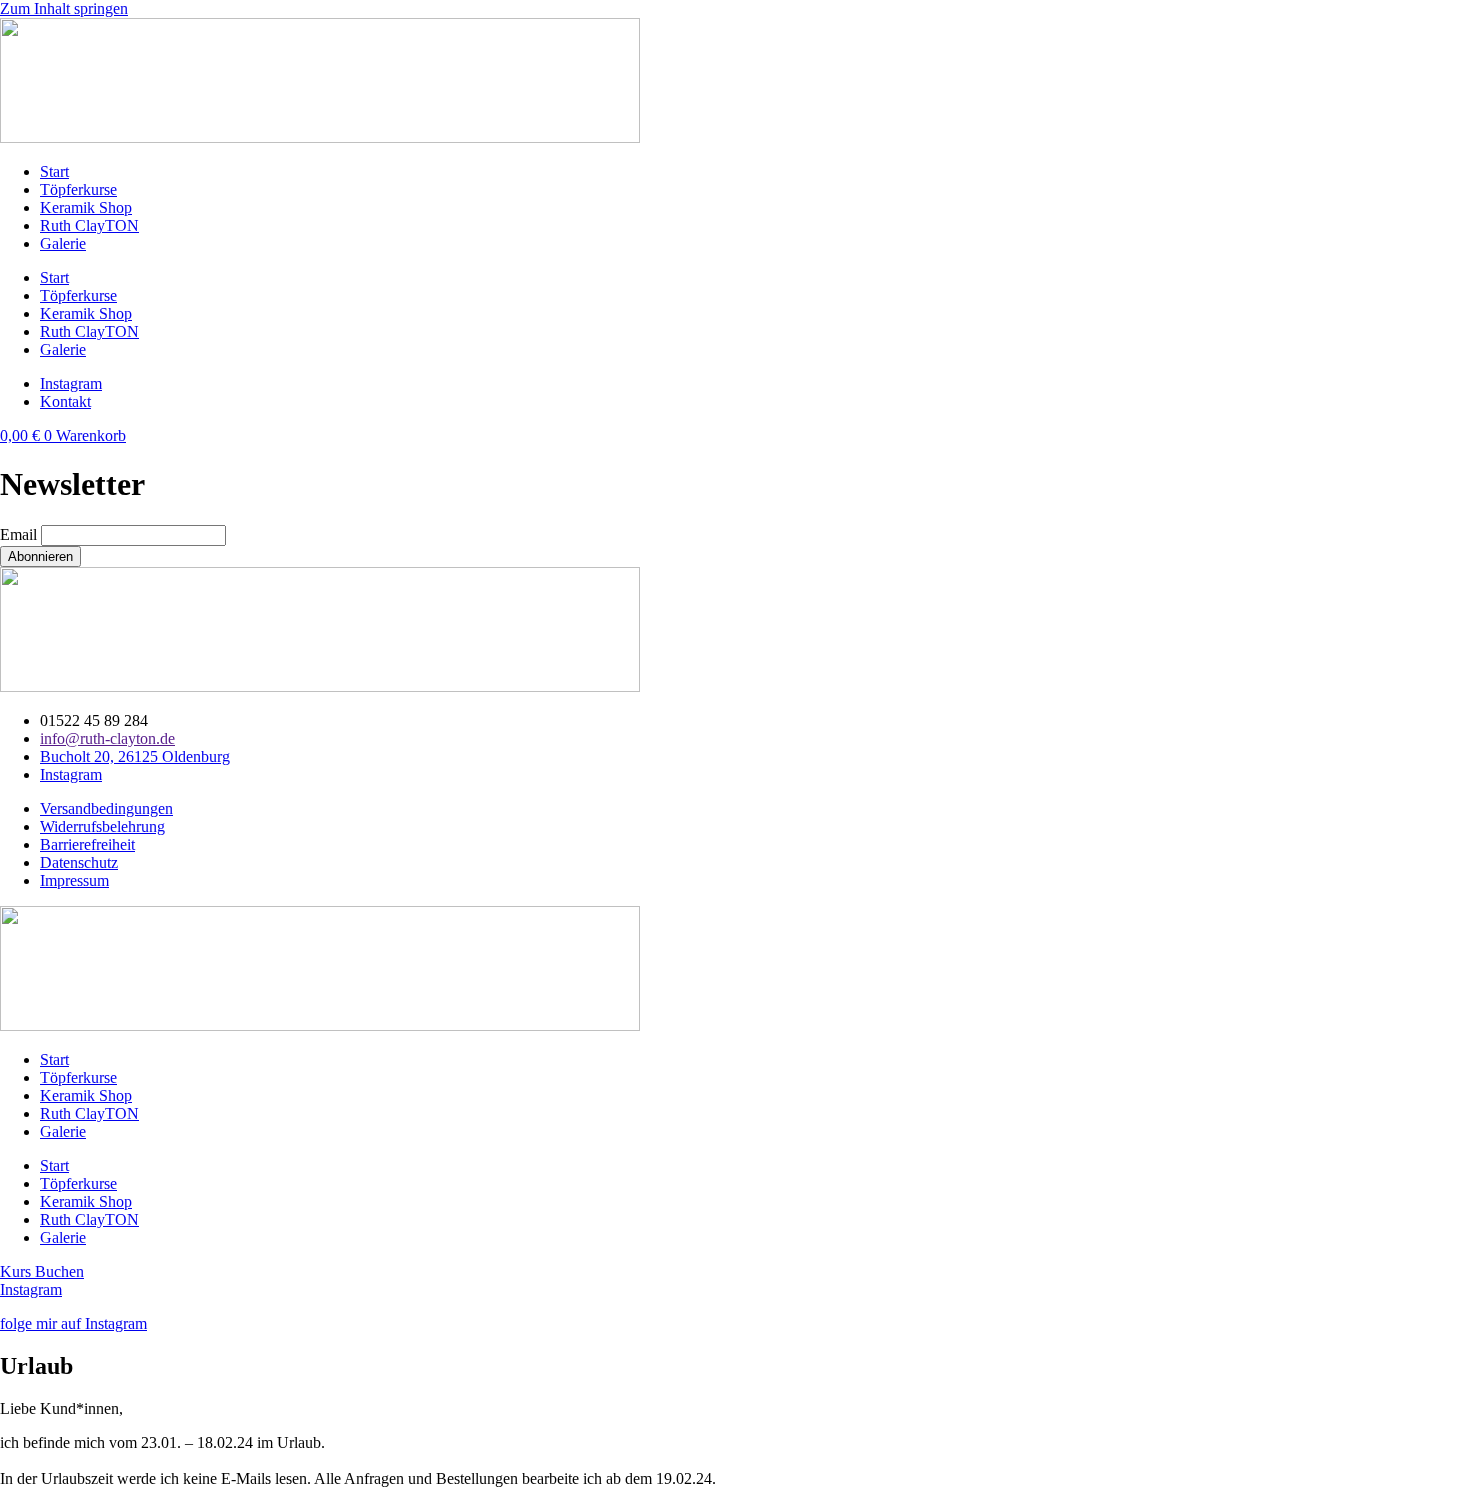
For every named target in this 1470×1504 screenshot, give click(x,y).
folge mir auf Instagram (73, 1323)
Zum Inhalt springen (64, 8)
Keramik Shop (86, 207)
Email (18, 534)
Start (54, 171)
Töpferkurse (78, 189)
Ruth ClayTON (89, 225)
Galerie (63, 243)
